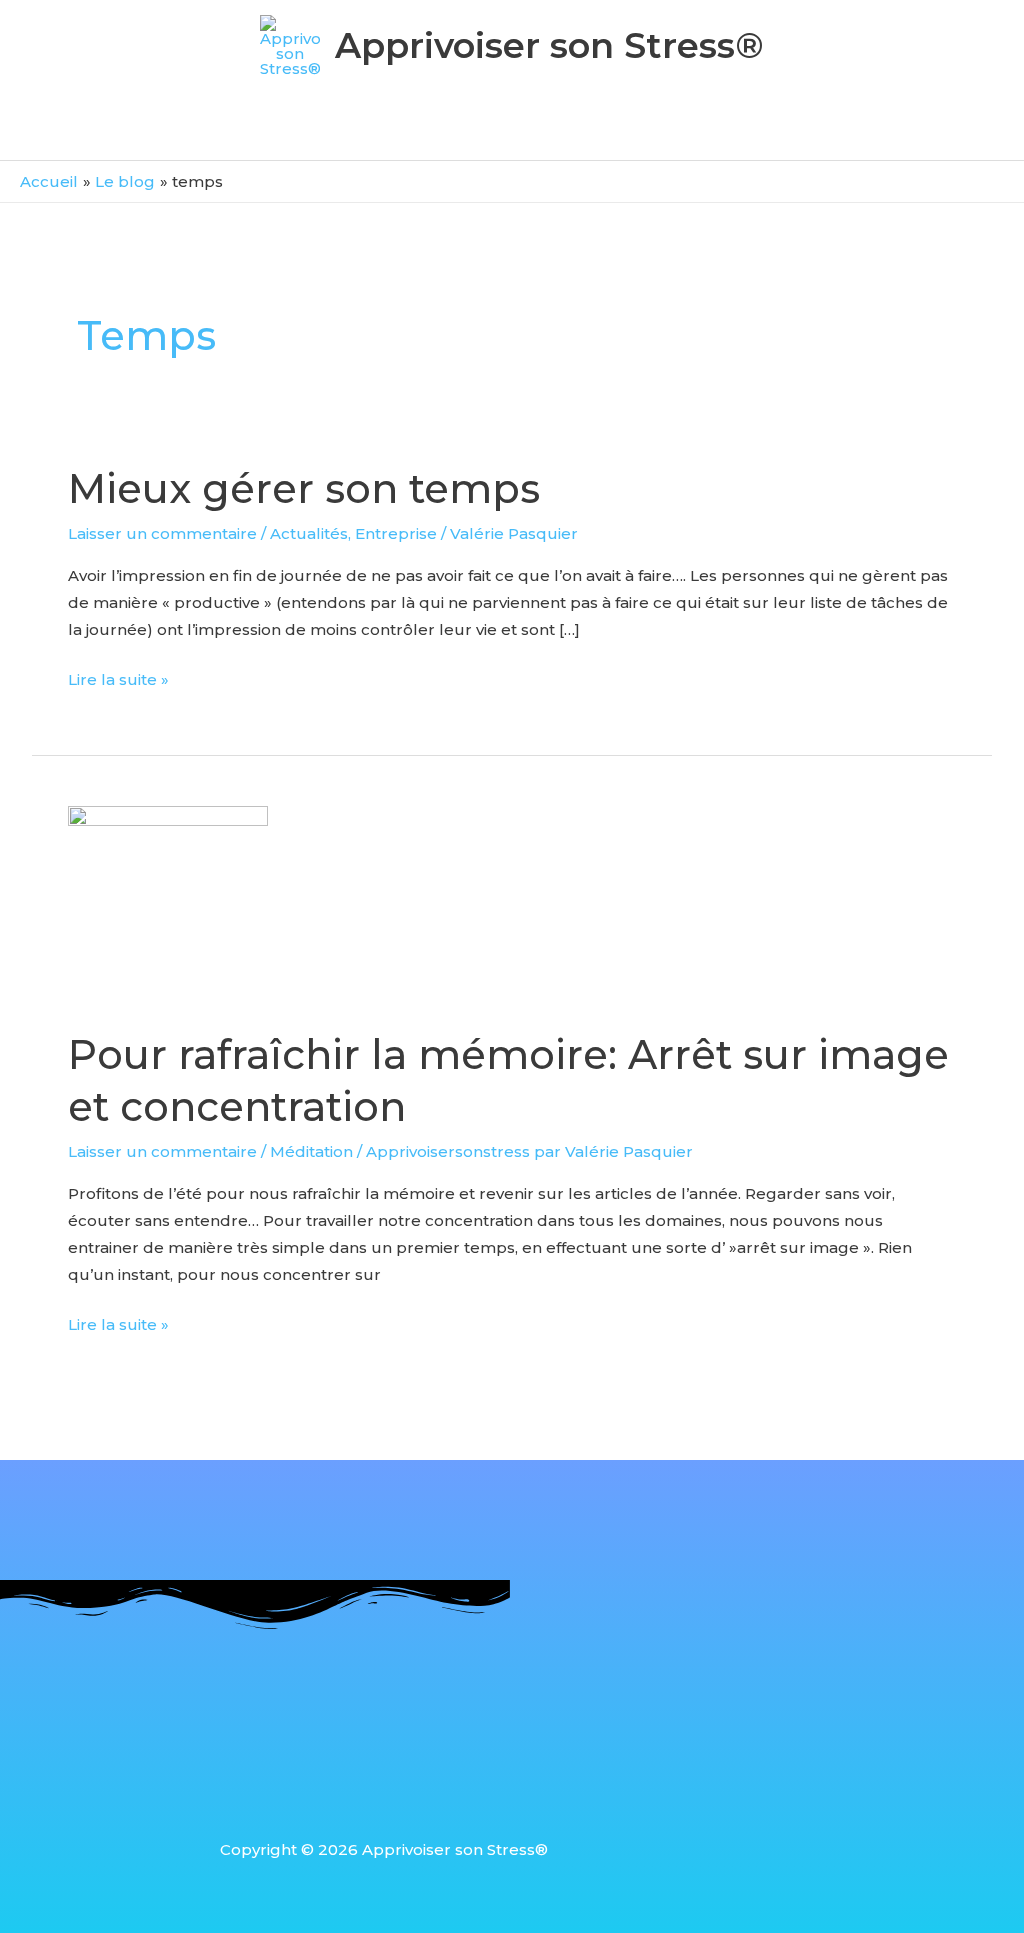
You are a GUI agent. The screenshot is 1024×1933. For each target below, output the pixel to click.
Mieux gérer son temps (304, 488)
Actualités (309, 533)
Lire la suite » (118, 677)
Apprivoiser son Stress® (549, 45)
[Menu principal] (512, 133)
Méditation (311, 1151)
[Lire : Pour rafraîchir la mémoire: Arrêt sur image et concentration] (168, 904)
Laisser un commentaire (162, 533)
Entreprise (396, 533)
